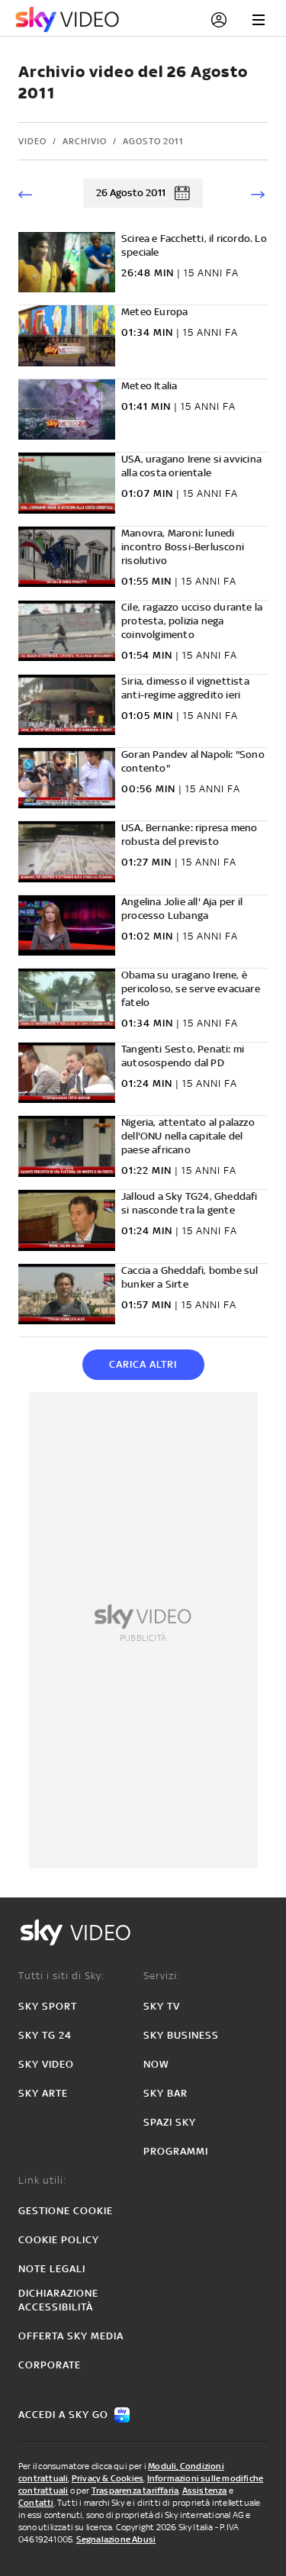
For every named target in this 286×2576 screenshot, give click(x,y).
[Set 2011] (256, 193)
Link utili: (42, 2180)
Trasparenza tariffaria (135, 2491)
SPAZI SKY (170, 2122)
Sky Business (181, 2035)
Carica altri (143, 1364)
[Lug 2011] (30, 193)
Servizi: (162, 1976)
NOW (156, 2064)
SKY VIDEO (46, 2064)
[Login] (219, 20)
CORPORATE (50, 2365)
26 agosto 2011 (131, 193)
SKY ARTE (43, 2093)
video (32, 141)
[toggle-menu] (259, 20)
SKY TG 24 (45, 2035)
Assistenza (205, 2491)
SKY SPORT (48, 2006)
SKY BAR (165, 2093)
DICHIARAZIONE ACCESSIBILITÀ (58, 2300)
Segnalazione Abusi (116, 2539)
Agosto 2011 (153, 141)
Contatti (36, 2503)
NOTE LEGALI (52, 2269)
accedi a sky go (63, 2415)
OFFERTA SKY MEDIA (71, 2336)
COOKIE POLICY (59, 2240)
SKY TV (162, 2006)
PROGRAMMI (176, 2151)
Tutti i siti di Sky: (61, 1976)
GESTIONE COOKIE (66, 2211)
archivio (85, 141)
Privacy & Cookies (108, 2478)
